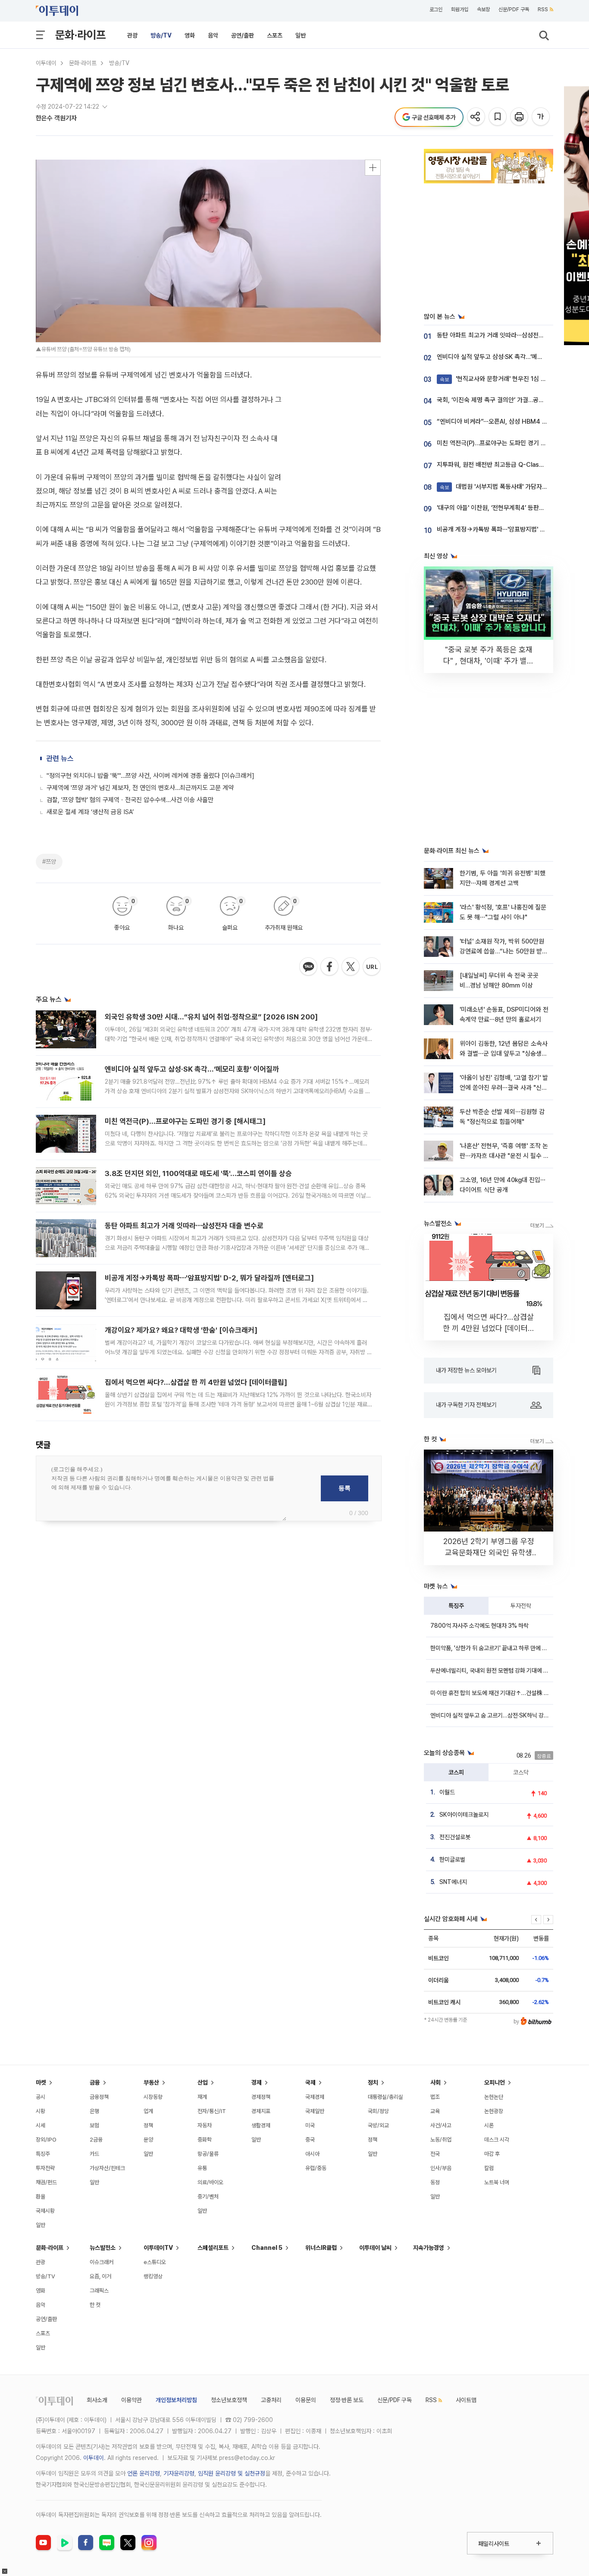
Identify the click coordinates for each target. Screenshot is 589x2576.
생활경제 (261, 2125)
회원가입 (460, 9)
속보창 (483, 9)
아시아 (312, 2154)
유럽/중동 (316, 2168)
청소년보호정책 (229, 2400)
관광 (132, 35)
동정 (435, 2182)
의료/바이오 (210, 2182)
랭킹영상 (153, 2276)
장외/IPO (46, 2140)
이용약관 (132, 2400)
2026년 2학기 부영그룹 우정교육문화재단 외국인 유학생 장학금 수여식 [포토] (489, 1552)
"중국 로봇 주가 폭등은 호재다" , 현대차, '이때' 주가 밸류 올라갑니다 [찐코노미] (489, 661)
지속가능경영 (429, 2248)
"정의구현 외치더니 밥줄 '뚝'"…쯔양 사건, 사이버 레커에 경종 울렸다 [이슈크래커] (150, 776)
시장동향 (153, 2097)
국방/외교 (378, 2125)
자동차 (205, 2125)
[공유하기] (477, 117)
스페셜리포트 (213, 2248)
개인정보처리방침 (176, 2400)
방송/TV (161, 35)
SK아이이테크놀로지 (464, 1815)
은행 (94, 2111)
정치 (373, 2082)
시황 (41, 2111)
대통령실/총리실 (385, 2097)
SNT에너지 (453, 1882)
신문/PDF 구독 (514, 9)
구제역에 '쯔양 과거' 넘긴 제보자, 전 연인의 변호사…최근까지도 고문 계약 (140, 788)
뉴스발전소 (103, 2248)
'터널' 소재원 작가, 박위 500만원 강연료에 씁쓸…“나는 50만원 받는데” (504, 951)
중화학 (205, 2140)
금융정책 (99, 2097)
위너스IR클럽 (321, 2248)
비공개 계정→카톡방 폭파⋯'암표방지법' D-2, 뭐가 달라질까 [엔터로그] (209, 1278)
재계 (202, 2097)
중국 (310, 2140)
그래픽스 (99, 2291)
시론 (489, 2125)
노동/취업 (441, 2140)
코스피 (456, 1772)
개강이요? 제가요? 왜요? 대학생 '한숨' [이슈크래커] (181, 1330)
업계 (148, 2111)
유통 (202, 2168)
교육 (435, 2111)
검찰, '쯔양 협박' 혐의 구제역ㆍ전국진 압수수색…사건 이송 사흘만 (130, 800)
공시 (41, 2097)
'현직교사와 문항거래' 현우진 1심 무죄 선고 (502, 379)
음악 (213, 35)
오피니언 (495, 2082)
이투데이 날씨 (375, 2248)
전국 (435, 2154)
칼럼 (489, 2168)
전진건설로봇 (455, 1837)
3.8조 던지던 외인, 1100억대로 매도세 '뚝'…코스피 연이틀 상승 (198, 1173)
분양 (148, 2140)
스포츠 (275, 35)
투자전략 (521, 1606)
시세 (41, 2125)
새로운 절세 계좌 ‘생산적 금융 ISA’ (90, 812)
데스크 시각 (497, 2140)
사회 (435, 2082)
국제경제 (315, 2097)
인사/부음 (441, 2168)
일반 (301, 35)
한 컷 (95, 2305)
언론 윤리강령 (144, 2473)
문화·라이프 (80, 35)
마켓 (41, 2082)
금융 (95, 2082)
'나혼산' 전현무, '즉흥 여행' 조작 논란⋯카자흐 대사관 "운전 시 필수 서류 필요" (504, 1156)
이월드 (447, 1792)
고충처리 (271, 2400)
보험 (94, 2125)
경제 (257, 2082)
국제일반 (315, 2111)
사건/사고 (441, 2125)
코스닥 (521, 1772)
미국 (310, 2125)
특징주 (456, 1606)
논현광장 (494, 2111)
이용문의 (306, 2400)
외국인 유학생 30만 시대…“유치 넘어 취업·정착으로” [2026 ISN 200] (211, 1017)
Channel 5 (267, 2248)
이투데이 (46, 63)
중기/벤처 (208, 2197)
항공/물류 (208, 2154)
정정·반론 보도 (347, 2400)
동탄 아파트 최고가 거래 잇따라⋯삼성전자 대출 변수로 (184, 1226)
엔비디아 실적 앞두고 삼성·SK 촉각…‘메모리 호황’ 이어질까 (192, 1069)
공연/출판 (243, 35)
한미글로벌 (452, 1859)
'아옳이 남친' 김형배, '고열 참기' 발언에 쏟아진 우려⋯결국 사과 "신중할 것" (504, 1088)
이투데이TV (158, 2248)
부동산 (151, 2082)
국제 (310, 2082)
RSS (543, 9)
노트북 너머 (497, 2182)
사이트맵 (466, 2400)
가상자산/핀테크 (107, 2168)
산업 (203, 2082)
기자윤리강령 (179, 2473)
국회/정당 (378, 2111)
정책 (148, 2125)
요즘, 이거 (100, 2276)
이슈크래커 (102, 2262)
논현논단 (494, 2097)
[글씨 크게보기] (541, 117)
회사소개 (97, 2400)
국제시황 (45, 2211)
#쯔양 (49, 862)
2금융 (96, 2140)
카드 (94, 2154)
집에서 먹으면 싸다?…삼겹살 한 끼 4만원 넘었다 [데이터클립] (196, 1382)
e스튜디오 (155, 2262)
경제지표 (261, 2111)
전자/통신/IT (212, 2111)
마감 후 (492, 2154)
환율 (41, 2197)
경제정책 (261, 2097)
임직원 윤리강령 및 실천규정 (232, 2473)
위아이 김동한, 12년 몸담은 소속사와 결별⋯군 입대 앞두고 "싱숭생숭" (504, 1054)
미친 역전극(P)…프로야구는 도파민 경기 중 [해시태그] (185, 1121)
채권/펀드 (46, 2182)
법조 (435, 2097)
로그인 (436, 9)
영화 (190, 35)
